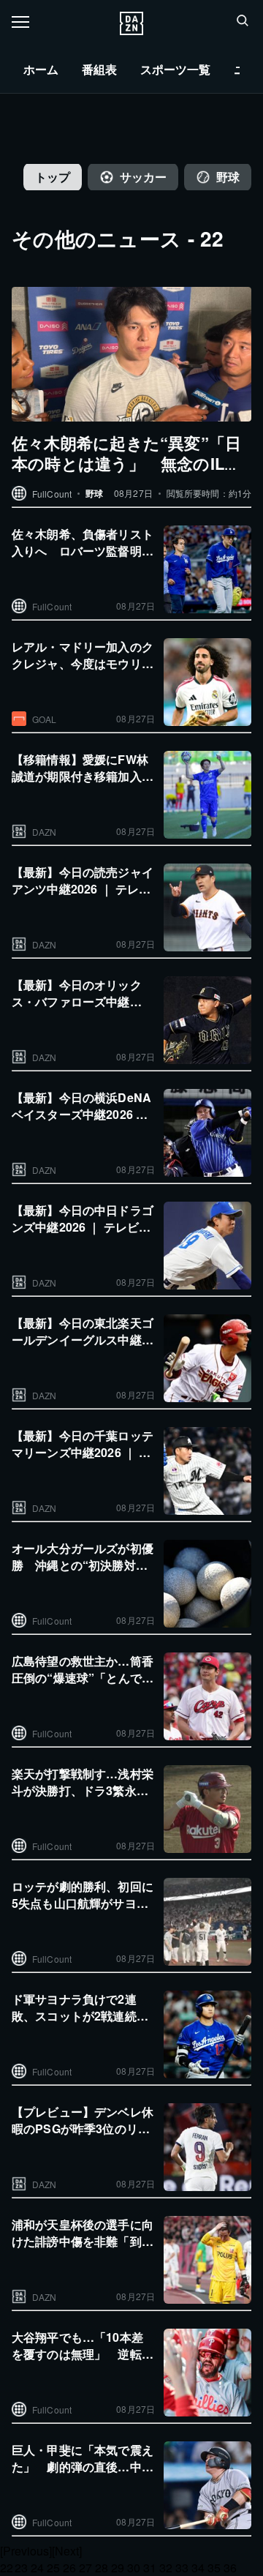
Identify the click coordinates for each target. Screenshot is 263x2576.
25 (53, 2568)
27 (85, 2568)
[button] (243, 20)
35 (214, 2568)
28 (102, 2568)
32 (166, 2568)
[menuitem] (41, 70)
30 (134, 2568)
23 (21, 2568)
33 (182, 2568)
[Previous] (26, 2551)
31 (150, 2568)
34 (198, 2568)
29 (118, 2568)
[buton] (131, 23)
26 (69, 2568)
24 (37, 2568)
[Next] (67, 2551)
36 (230, 2568)
